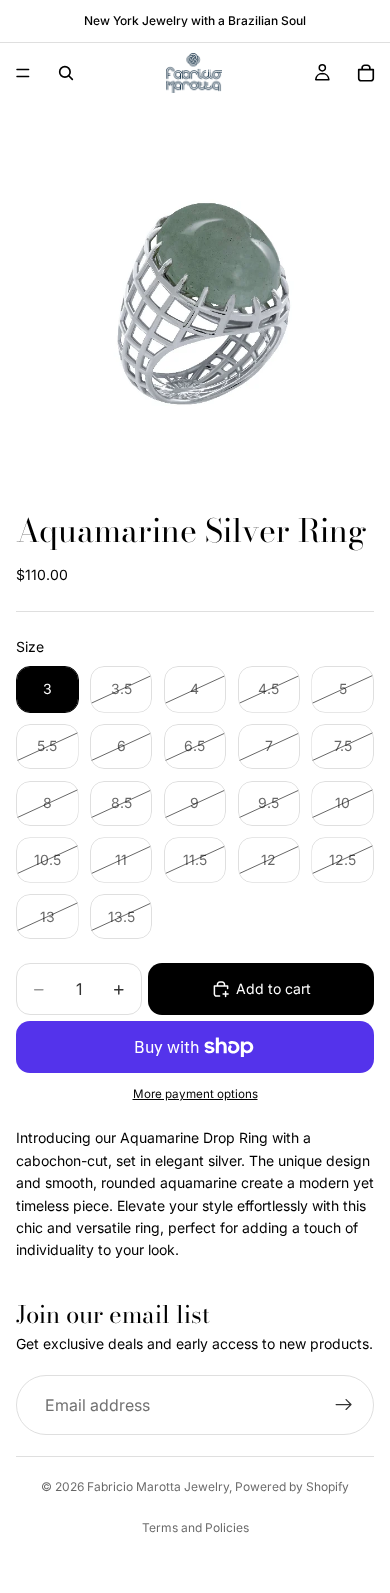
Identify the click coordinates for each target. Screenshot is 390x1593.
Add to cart (273, 988)
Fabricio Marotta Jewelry (158, 1486)
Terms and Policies (195, 1527)
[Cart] (366, 73)
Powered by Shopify (292, 1486)
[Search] (66, 73)
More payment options (195, 1094)
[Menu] (23, 73)
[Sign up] (344, 1405)
